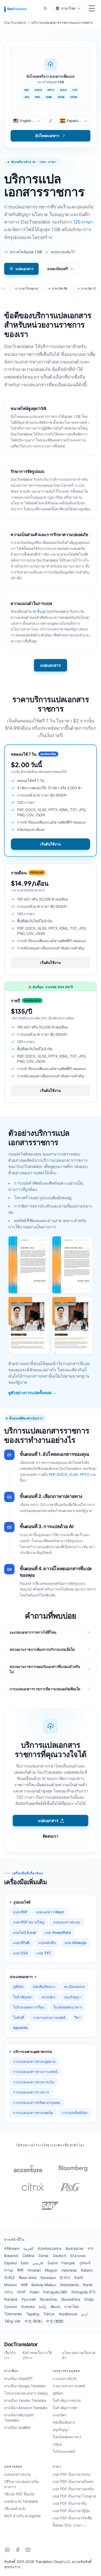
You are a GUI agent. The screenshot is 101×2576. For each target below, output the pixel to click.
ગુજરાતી (85, 2263)
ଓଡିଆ (8, 2292)
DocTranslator (21, 2344)
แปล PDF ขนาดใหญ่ (29, 1922)
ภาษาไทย (71, 2307)
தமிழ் (43, 2307)
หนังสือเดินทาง (44, 1987)
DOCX (62, 1474)
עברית (9, 2270)
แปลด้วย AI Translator (21, 2501)
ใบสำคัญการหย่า (65, 2408)
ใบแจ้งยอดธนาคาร (68, 2007)
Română (11, 2299)
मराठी (24, 2285)
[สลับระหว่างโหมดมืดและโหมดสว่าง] (45, 8)
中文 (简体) (33, 2321)
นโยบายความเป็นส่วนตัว (79, 2355)
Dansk (44, 2256)
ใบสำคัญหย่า (23, 1997)
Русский (28, 2299)
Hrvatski (34, 2270)
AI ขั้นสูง (39, 611)
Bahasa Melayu (44, 2285)
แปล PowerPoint (58, 1932)
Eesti (24, 2263)
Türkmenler (13, 2314)
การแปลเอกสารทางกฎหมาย (34, 2061)
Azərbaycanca (49, 2248)
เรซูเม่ (57, 2444)
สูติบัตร (18, 1987)
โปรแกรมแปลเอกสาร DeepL (26, 2393)
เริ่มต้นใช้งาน (50, 844)
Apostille (20, 2028)
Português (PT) (84, 2292)
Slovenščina (71, 2299)
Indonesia (69, 2270)
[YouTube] (28, 2550)
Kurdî (78, 2277)
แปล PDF (20, 1912)
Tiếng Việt (12, 2321)
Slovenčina (48, 2299)
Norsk (88, 2285)
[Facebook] (18, 2550)
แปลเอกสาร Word (50, 1912)
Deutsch (59, 2256)
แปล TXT (44, 1953)
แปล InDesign (75, 1943)
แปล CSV (20, 1953)
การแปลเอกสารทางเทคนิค (33, 2113)
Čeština (28, 2256)
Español (10, 2263)
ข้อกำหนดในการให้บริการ (37, 2355)
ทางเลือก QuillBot (17, 2427)
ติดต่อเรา (51, 1836)
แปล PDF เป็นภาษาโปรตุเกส (74, 2496)
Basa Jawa (28, 2277)
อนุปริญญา (72, 1997)
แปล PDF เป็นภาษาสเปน (71, 2474)
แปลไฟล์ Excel (24, 1932)
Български (74, 2248)
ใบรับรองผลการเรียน (29, 2007)
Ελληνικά (78, 2256)
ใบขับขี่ (19, 2017)
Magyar (51, 2270)
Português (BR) (55, 2292)
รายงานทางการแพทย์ (49, 2017)
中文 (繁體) (55, 2321)
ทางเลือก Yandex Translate (25, 2400)
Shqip (89, 2299)
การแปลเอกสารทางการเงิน (34, 2082)
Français (68, 2263)
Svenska (28, 2307)
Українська (68, 2314)
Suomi (52, 2263)
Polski (34, 2292)
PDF (52, 1474)
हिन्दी (20, 2270)
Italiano (87, 2270)
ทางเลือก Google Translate (25, 2386)
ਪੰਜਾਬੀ (21, 2292)
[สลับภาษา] (51, 121)
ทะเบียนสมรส (74, 1987)
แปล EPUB (21, 1943)
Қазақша (48, 2277)
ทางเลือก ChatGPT (19, 2379)
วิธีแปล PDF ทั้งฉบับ (19, 2494)
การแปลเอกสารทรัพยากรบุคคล (37, 2102)
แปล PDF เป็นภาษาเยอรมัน (73, 2489)
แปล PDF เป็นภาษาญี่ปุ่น (71, 2511)
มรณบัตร (48, 1997)
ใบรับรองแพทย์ (64, 2451)
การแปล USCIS (64, 2379)
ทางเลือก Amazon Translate (26, 2408)
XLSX (74, 1474)
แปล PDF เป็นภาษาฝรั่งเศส (73, 2482)
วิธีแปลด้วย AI (15, 2509)
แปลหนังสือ (47, 1943)
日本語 (9, 2277)
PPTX (85, 1474)
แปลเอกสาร (24, 269)
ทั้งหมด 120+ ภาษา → (69, 2525)
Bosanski (11, 2256)
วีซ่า (78, 2017)
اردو (84, 2314)
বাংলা (90, 2248)
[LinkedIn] (7, 2550)
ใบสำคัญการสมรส (67, 2400)
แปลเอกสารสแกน (67, 1922)
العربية (28, 2248)
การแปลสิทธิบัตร (75, 2113)
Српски (10, 2307)
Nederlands (69, 2285)
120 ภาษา (83, 222)
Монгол (10, 2285)
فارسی (38, 2263)
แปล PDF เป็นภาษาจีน (70, 2503)
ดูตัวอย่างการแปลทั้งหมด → (32, 1393)
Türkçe (49, 2314)
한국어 (65, 2277)
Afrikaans (12, 2248)
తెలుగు (55, 2307)
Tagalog (33, 2314)
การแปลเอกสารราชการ (31, 2092)
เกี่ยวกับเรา (10, 2355)
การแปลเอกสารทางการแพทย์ (35, 2072)
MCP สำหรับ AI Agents (22, 2516)
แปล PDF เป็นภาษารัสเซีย (72, 2518)
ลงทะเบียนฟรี (57, 269)
